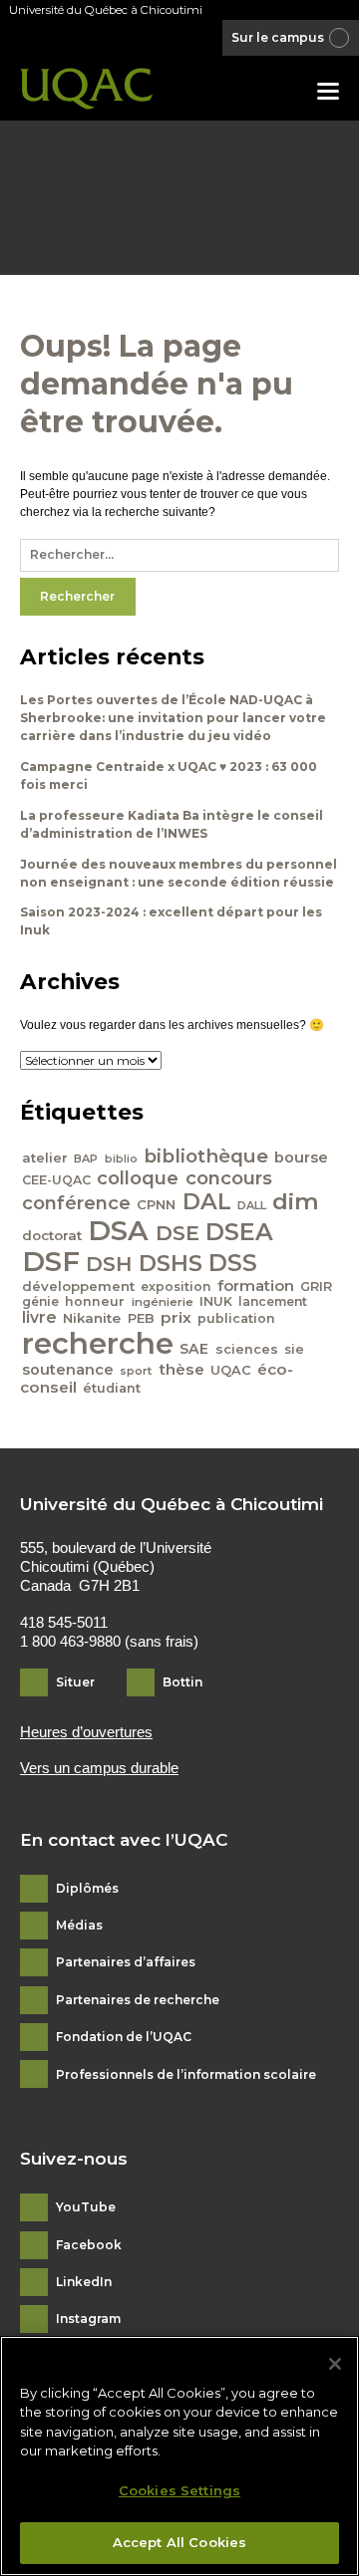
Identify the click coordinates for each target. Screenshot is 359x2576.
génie (40, 1301)
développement (78, 1286)
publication (236, 1318)
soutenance (68, 1370)
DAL (207, 1201)
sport (136, 1371)
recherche (98, 1343)
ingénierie (163, 1302)
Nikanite (92, 1318)
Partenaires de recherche (138, 2000)
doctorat (52, 1235)
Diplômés (87, 1889)
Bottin (182, 1682)
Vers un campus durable (99, 1768)
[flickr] (201, 39)
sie (294, 1349)
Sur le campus (278, 37)
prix (176, 1317)
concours (229, 1178)
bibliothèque (206, 1156)
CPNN (156, 1204)
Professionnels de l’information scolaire (186, 2075)
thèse (181, 1369)
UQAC (231, 1370)
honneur (95, 1301)
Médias (79, 1926)
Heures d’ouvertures (86, 1732)
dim (296, 1201)
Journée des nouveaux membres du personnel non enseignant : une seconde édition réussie (179, 873)
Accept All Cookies (179, 2542)
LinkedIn (84, 2282)
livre (39, 1317)
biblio (121, 1159)
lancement (273, 1301)
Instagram (88, 2319)
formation (256, 1286)
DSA (118, 1230)
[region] (179, 2456)
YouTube (86, 2207)
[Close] (335, 2364)
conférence (76, 1203)
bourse (301, 1158)
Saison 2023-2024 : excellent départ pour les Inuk (171, 921)
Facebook (89, 2245)
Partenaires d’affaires (126, 1962)
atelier (45, 1158)
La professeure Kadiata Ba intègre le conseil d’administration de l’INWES (172, 824)
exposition (176, 1287)
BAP (86, 1159)
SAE (194, 1349)
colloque (138, 1178)
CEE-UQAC (56, 1180)
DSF (51, 1261)
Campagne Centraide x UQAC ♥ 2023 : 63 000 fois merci (169, 775)
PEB (141, 1318)
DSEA (239, 1232)
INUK (216, 1301)
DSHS (171, 1263)
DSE (178, 1233)
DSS (233, 1263)
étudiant (112, 1388)
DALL (252, 1205)
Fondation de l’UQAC (124, 2037)
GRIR (316, 1287)
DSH (109, 1264)
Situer (75, 1682)
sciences (247, 1349)
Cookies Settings (179, 2490)
